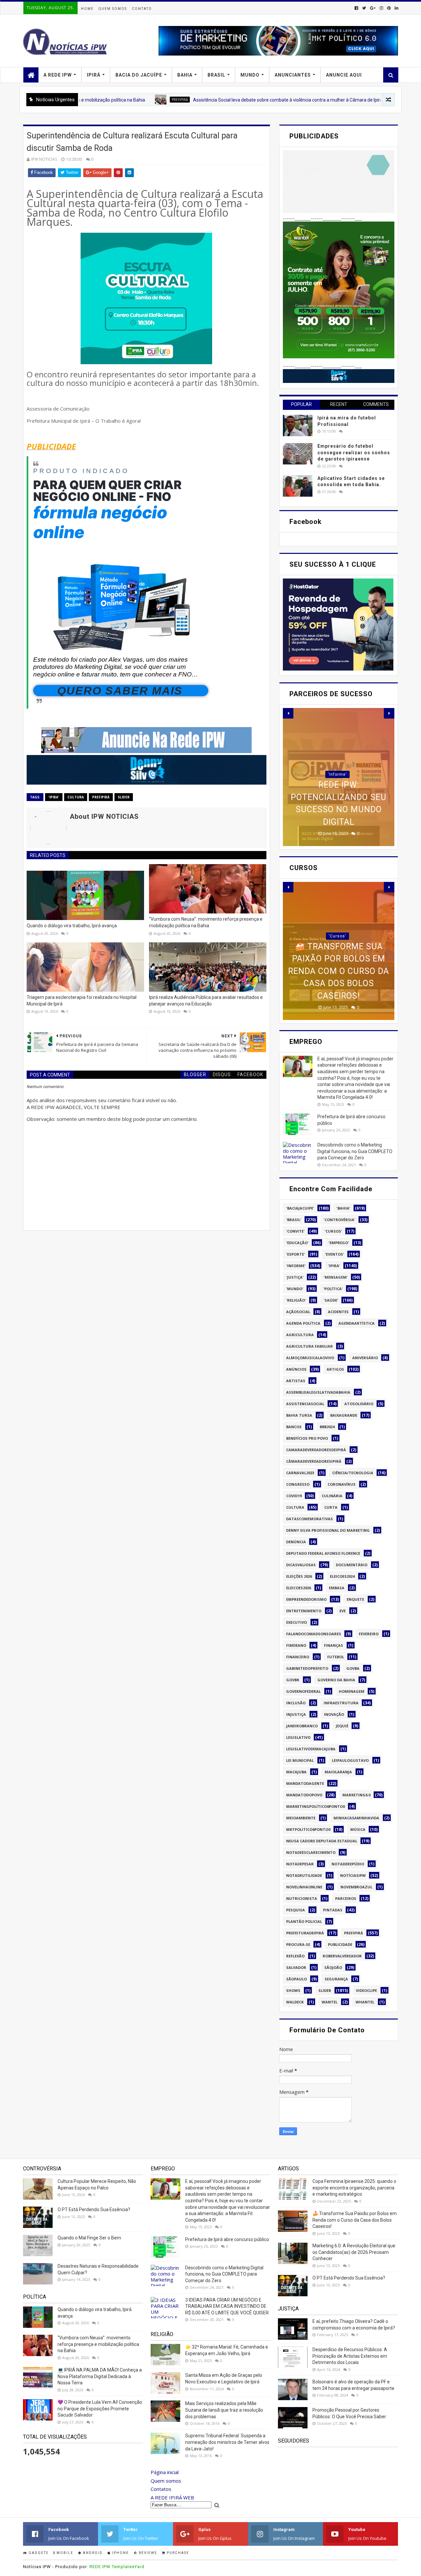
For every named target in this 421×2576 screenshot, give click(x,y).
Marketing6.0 (356, 1795)
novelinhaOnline (304, 1887)
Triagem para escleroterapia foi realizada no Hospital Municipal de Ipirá (82, 1001)
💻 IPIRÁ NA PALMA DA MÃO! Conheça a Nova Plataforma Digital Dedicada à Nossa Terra (100, 2376)
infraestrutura (341, 1703)
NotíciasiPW (353, 1875)
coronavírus (342, 1484)
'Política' (333, 1289)
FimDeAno (296, 1645)
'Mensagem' (336, 1277)
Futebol (336, 1657)
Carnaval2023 (300, 1473)
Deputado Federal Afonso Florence (323, 1553)
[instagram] (381, 8)
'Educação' (297, 1243)
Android (92, 2553)
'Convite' (295, 1231)
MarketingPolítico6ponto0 (315, 1806)
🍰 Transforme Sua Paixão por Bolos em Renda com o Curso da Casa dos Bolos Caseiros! (355, 2220)
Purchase (177, 2553)
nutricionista (302, 1898)
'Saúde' (331, 1300)
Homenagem (352, 1691)
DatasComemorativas (310, 1519)
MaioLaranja (338, 1772)
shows (293, 1990)
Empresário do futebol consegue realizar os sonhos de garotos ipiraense (354, 452)
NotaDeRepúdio (348, 1864)
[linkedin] (396, 8)
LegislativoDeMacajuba (311, 1749)
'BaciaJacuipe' (337, 762)
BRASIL (216, 75)
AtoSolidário (359, 1404)
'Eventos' (334, 1254)
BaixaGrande (344, 1415)
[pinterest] (389, 8)
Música (358, 1829)
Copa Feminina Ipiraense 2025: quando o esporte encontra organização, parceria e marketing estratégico (354, 2188)
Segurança (336, 1979)
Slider (124, 797)
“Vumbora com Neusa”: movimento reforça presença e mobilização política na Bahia (206, 922)
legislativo (298, 1737)
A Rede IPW (58, 75)
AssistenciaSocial (305, 1404)
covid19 (294, 1496)
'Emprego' (339, 1243)
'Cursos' (337, 961)
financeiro (298, 1657)
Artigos (335, 1369)
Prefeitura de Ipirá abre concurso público (227, 2239)
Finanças (334, 1645)
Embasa (337, 1588)
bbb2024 (327, 1427)
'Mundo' (295, 1289)
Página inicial (165, 2472)
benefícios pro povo (307, 1438)
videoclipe (366, 1990)
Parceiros (346, 1898)
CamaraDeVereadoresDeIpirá (316, 1450)
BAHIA (185, 75)
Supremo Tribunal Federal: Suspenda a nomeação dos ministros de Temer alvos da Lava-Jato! (227, 2442)
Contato (142, 9)
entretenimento (304, 1611)
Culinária (332, 1496)
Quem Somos (113, 9)
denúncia (296, 1542)
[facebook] (356, 8)
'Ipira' (54, 797)
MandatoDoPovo (304, 1795)
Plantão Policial (304, 1921)
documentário (352, 1565)
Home (87, 9)
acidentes (338, 1312)
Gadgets (38, 2553)
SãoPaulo (297, 1979)
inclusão (296, 1703)
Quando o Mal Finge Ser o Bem (89, 2238)
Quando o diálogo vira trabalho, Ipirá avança (72, 926)
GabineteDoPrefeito (307, 1668)
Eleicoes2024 (342, 1576)
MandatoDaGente (305, 1783)
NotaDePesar (300, 1864)
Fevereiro (369, 1634)
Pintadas (333, 1910)
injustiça (296, 1714)
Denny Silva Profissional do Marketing (328, 1530)
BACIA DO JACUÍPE (139, 75)
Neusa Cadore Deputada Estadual (322, 1841)
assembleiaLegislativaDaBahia (318, 1392)
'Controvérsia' (339, 1220)
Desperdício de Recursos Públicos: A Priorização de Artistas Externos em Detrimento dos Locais (350, 2356)
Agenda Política (303, 1323)
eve (343, 1611)
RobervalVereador (342, 1956)
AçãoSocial (298, 1312)
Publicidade (340, 1944)
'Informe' (296, 1266)
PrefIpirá (110, 100)
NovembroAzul (356, 1887)
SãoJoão (333, 1967)
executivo (297, 1622)
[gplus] (373, 8)
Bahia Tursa (299, 1415)
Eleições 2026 (299, 1576)
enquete (355, 1599)
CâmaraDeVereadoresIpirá (314, 1461)
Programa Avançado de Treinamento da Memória (339, 983)
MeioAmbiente (301, 1818)
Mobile (64, 2553)
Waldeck (295, 2002)
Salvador (296, 1967)
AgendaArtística (357, 1323)
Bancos (294, 1427)
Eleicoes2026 (298, 1588)
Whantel (365, 2002)
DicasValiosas (301, 1565)
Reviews (147, 2553)
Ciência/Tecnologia (353, 1473)
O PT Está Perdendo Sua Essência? (94, 2210)
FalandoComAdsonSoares (314, 1634)
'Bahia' (343, 1208)
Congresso (298, 1484)
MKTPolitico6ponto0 (308, 1829)
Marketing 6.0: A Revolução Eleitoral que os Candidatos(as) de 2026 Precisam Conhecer (354, 2252)
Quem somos (166, 2481)
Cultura (76, 797)
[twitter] (364, 8)
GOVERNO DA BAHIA (336, 1680)
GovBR (293, 1680)
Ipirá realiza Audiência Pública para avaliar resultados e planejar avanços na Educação (206, 1001)
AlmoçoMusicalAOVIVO (310, 1358)
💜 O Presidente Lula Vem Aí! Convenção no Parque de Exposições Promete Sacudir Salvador (100, 2409)
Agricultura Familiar (310, 1346)
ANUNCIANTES (293, 75)
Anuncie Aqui (344, 75)
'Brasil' (294, 1220)
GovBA (353, 1668)
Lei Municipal (300, 1760)
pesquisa (296, 1910)
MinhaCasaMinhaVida (356, 1818)
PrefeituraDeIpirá (305, 1933)
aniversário (365, 1358)
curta (331, 1507)
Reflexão (295, 1956)
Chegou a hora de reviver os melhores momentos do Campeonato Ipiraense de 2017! (339, 797)
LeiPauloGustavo (350, 1760)
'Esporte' (296, 1254)
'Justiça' (295, 1277)
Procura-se (298, 1944)
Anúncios (296, 1369)
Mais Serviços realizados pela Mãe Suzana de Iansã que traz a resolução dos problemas (224, 2410)
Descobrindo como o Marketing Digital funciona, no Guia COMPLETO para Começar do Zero (355, 1151)
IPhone (120, 2553)
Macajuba (296, 1772)
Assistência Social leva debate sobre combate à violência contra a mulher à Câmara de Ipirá (218, 100)
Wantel (330, 2002)
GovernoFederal (303, 1691)
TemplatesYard (128, 2567)
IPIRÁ (94, 75)
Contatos (161, 2489)
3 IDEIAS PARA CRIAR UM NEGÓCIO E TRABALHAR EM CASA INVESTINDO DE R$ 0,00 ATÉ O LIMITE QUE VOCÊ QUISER (227, 2306)
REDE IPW (100, 2567)
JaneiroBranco (302, 1726)
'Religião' (296, 1300)
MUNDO (250, 75)
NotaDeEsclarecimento (311, 1852)
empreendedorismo (306, 1599)
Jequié (342, 1726)
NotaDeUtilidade (304, 1875)
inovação (334, 1714)
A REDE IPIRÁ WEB (172, 2497)
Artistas (296, 1381)
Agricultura (300, 1335)
